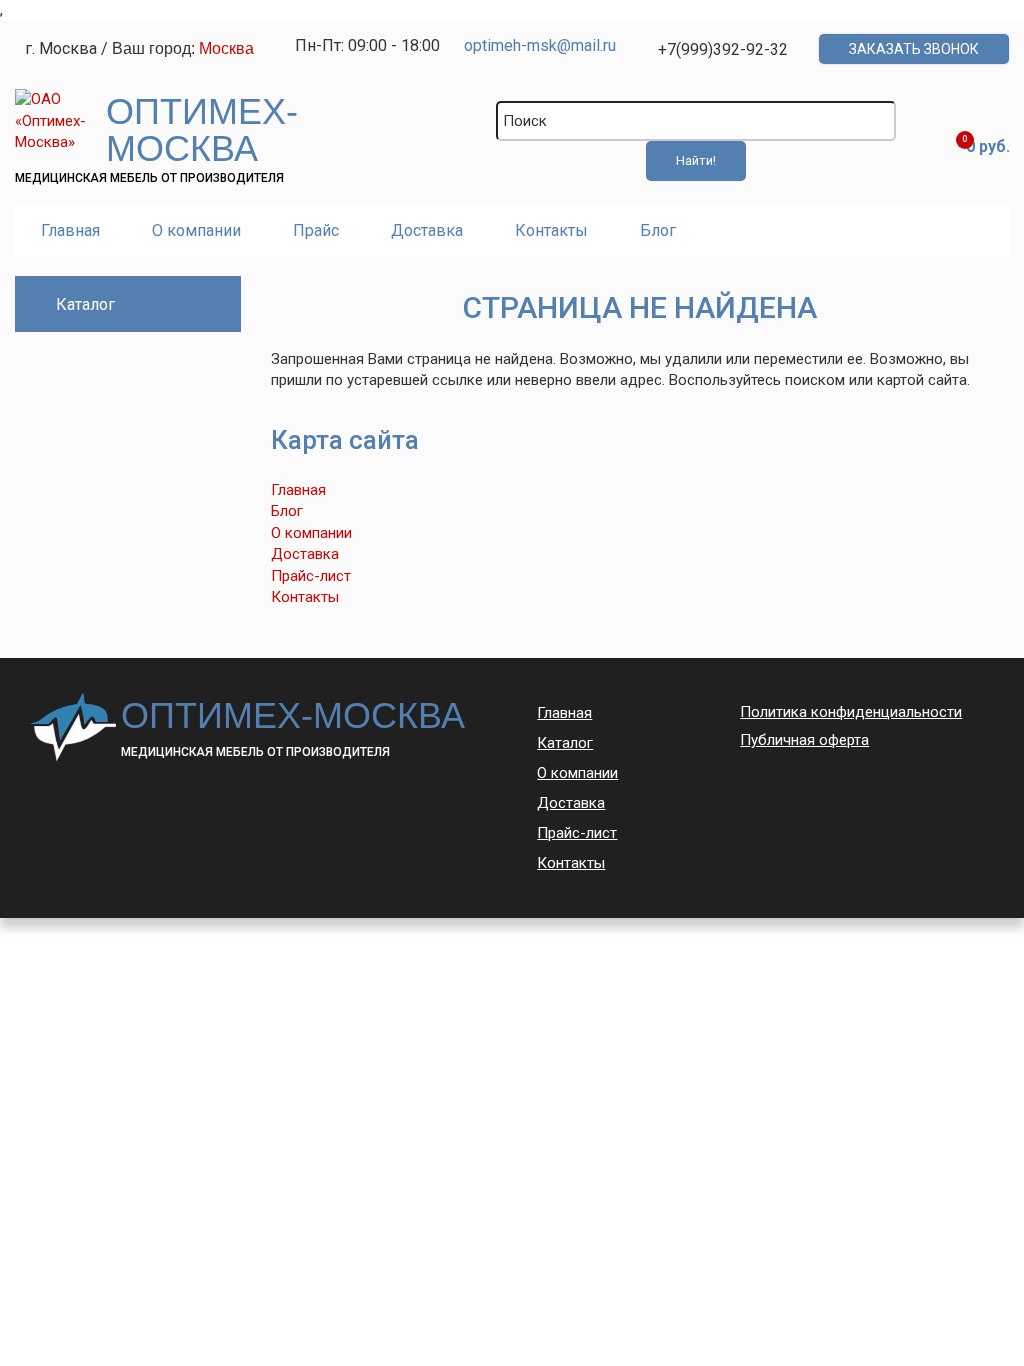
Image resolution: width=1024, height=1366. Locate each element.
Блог (658, 230)
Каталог (565, 743)
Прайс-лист (311, 576)
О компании (196, 230)
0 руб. (988, 147)
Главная (70, 230)
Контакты (551, 230)
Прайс (316, 230)
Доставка (427, 230)
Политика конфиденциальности (851, 712)
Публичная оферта (804, 740)
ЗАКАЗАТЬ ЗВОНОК (914, 49)
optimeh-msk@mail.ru (540, 45)
